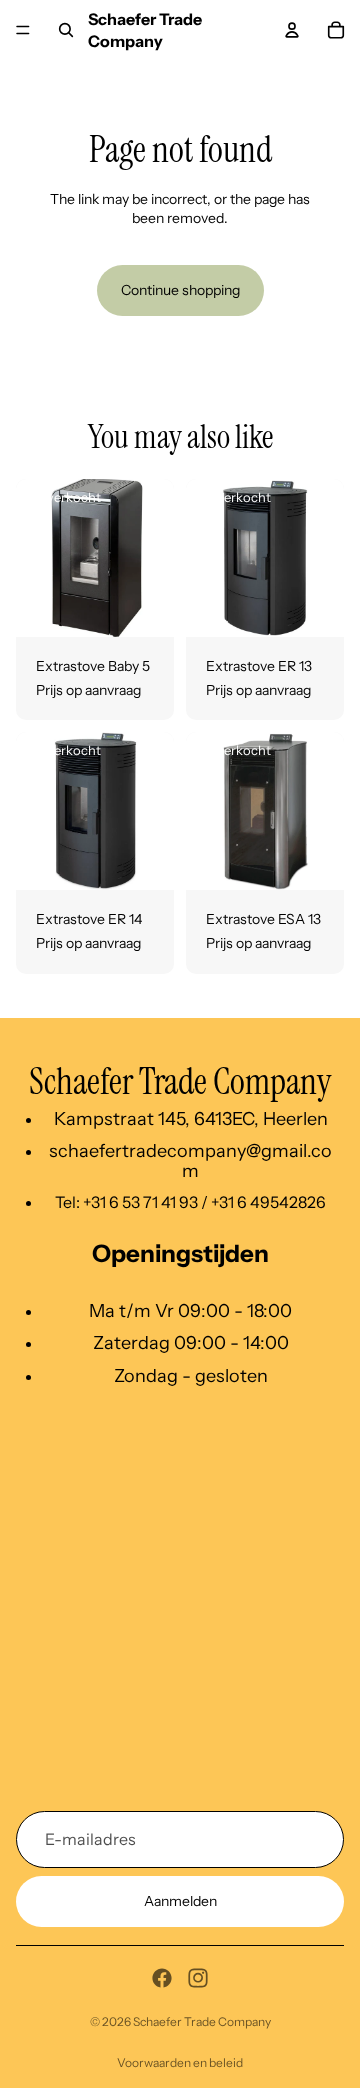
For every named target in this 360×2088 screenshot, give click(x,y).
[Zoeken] (66, 30)
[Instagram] (198, 1978)
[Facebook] (162, 1978)
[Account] (292, 30)
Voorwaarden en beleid (180, 2062)
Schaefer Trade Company (202, 2021)
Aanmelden (180, 1901)
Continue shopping (180, 290)
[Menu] (23, 30)
